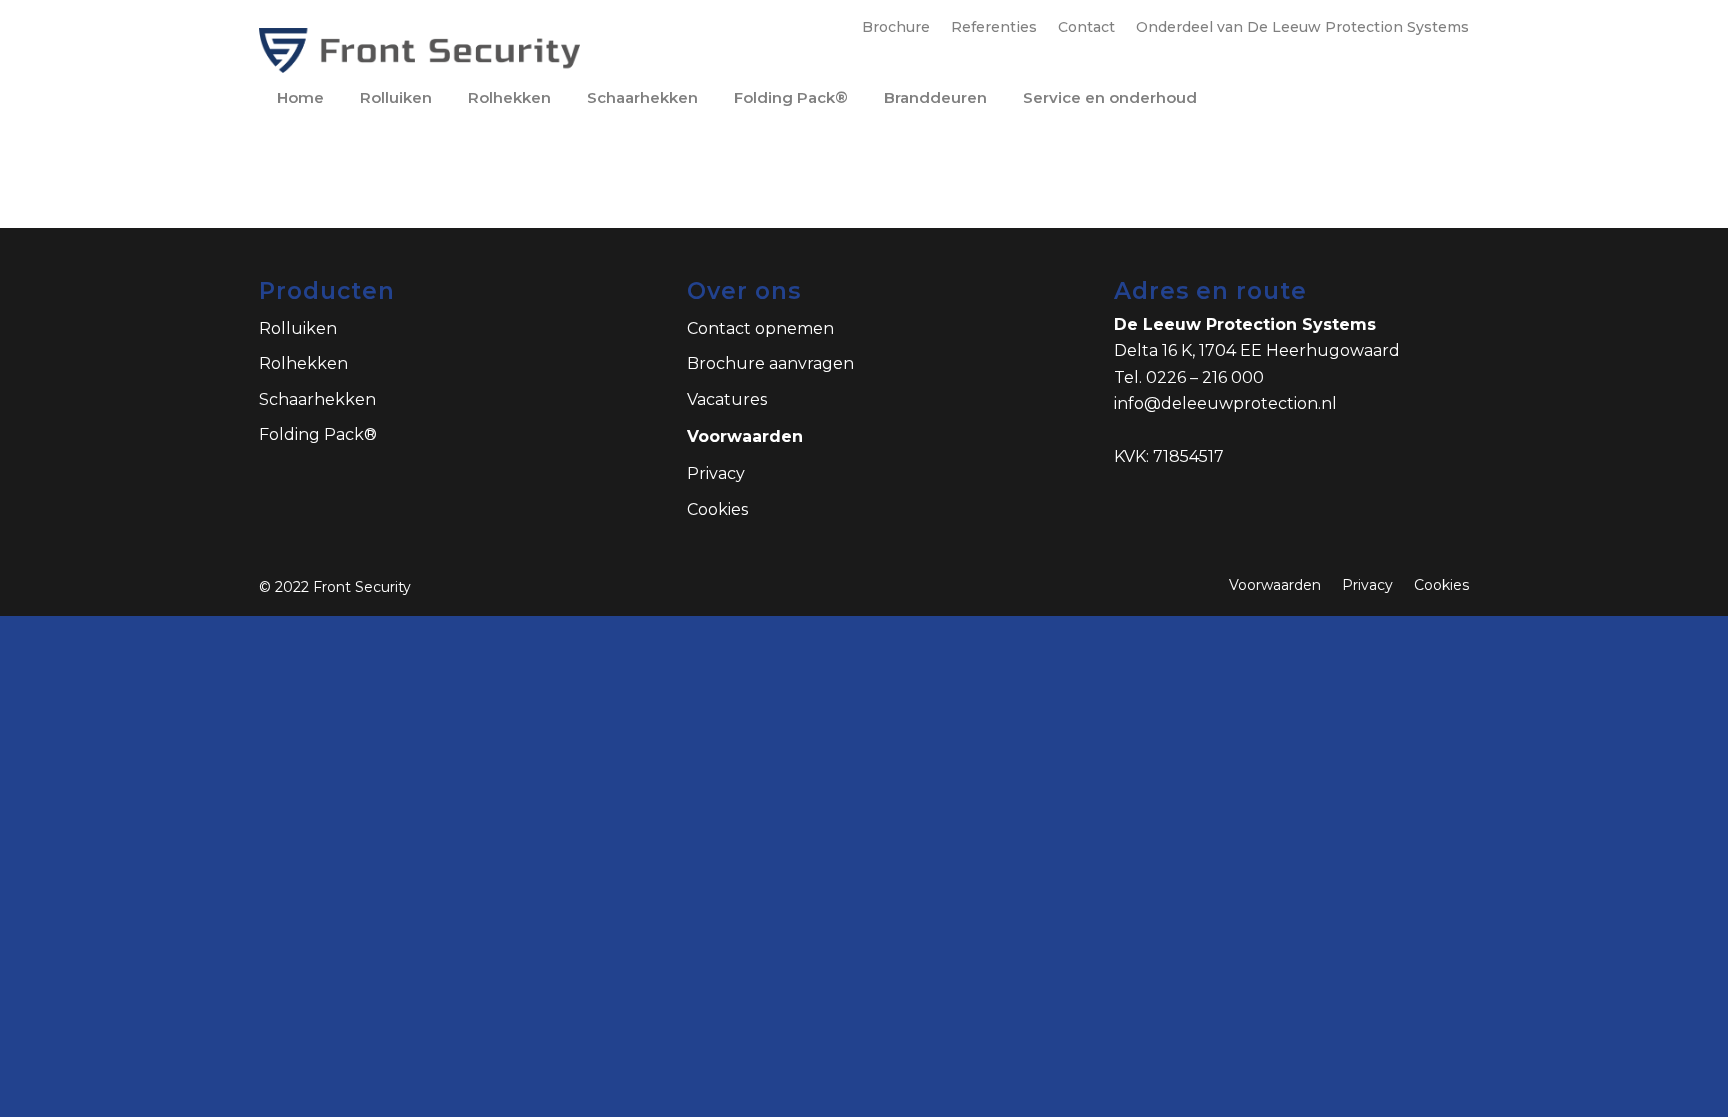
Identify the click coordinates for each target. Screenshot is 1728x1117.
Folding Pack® (318, 434)
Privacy (716, 473)
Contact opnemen (760, 328)
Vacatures (727, 399)
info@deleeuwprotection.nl (1225, 403)
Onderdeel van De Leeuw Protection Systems (1302, 27)
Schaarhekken (317, 399)
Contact (1086, 27)
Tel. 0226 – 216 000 (1189, 377)
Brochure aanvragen (770, 363)
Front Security (362, 587)
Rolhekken (303, 363)
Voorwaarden (745, 436)
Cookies (717, 509)
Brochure (896, 27)
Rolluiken (298, 328)
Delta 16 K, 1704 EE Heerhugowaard (1257, 350)
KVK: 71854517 (1169, 456)
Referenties (994, 27)
